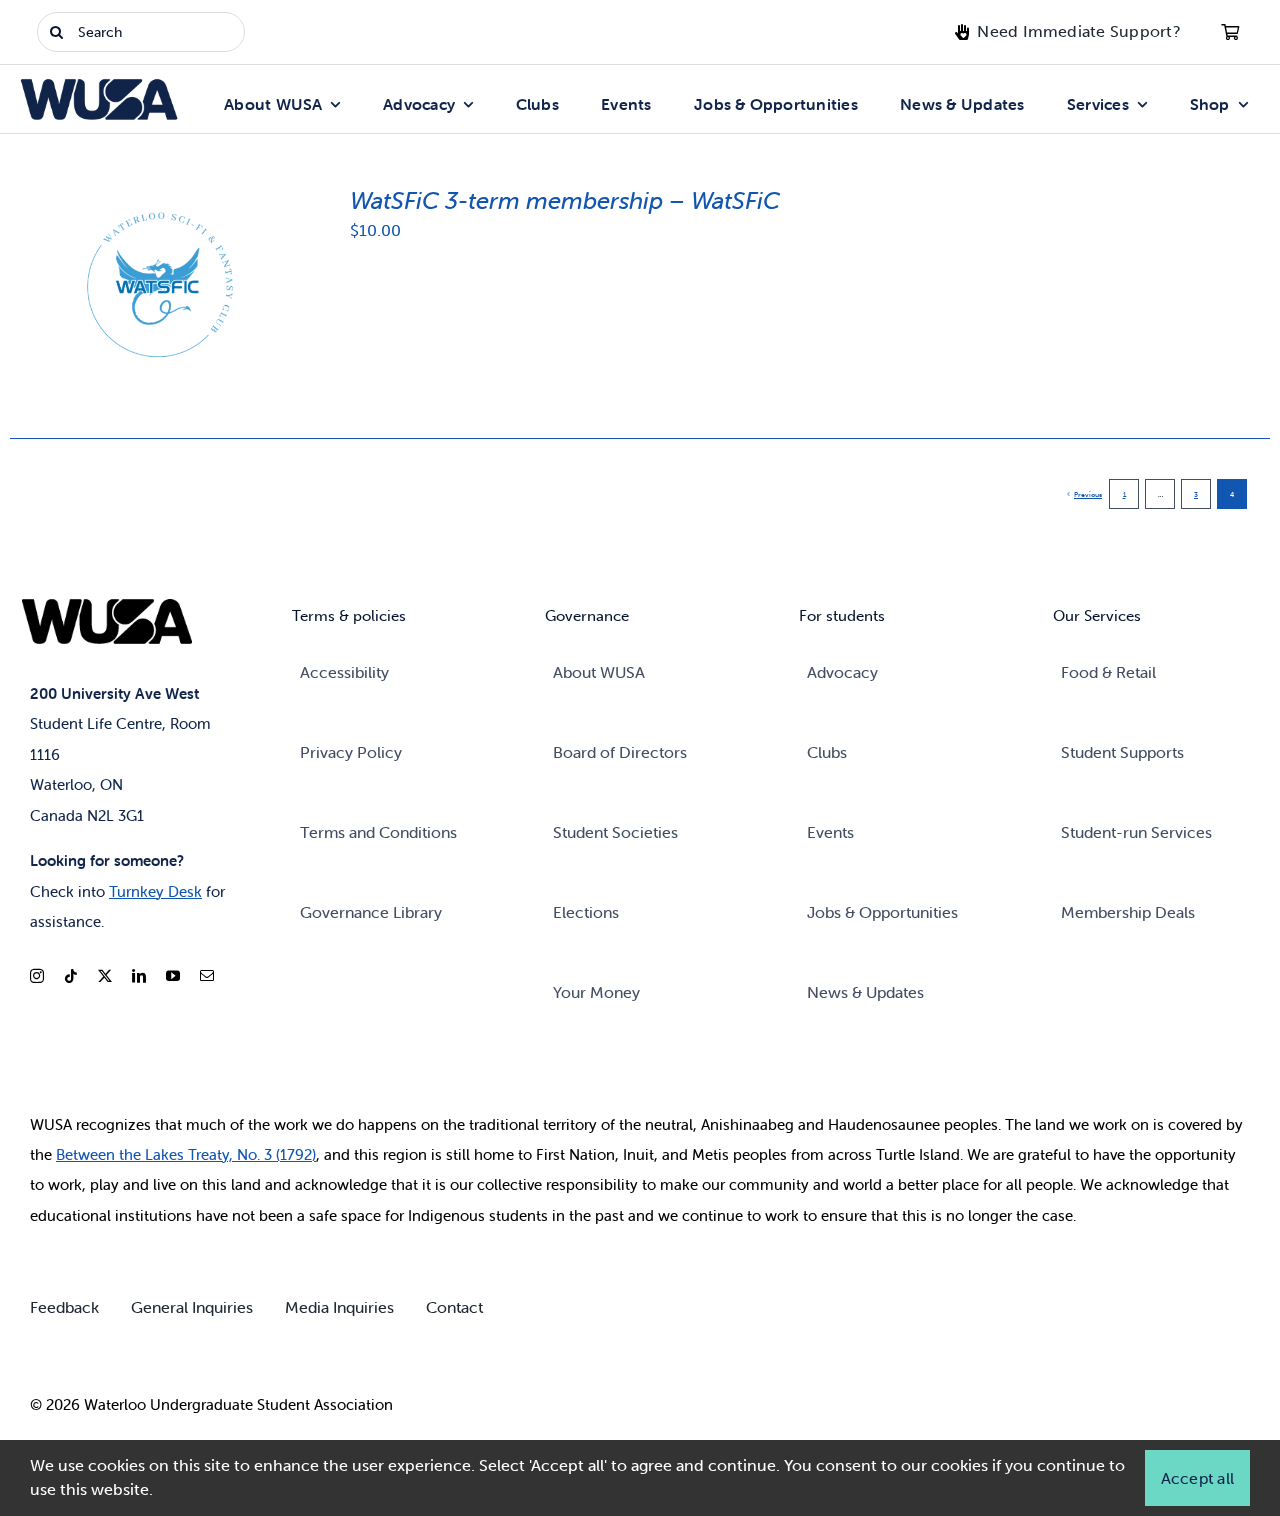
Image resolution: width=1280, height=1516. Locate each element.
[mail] (207, 976)
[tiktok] (71, 976)
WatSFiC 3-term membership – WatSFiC (565, 200)
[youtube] (173, 976)
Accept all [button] (1197, 1478)
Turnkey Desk (155, 891)
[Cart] (1230, 32)
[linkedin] (139, 976)
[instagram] (37, 976)
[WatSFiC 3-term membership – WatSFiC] (155, 194)
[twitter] (105, 976)
